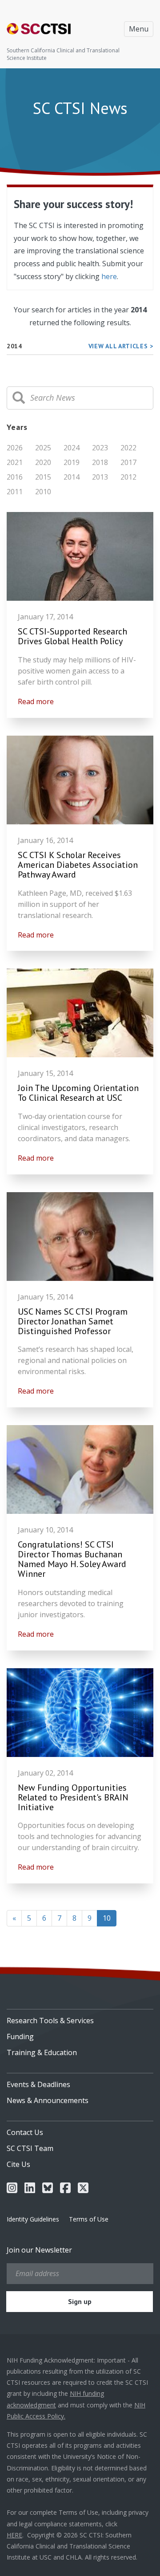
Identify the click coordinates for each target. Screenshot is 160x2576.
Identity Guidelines (33, 2219)
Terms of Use (89, 2219)
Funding (20, 2036)
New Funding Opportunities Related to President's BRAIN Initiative (73, 1797)
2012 (128, 477)
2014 (72, 477)
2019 (72, 462)
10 (110, 1918)
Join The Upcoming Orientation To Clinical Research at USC (78, 1093)
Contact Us (25, 2132)
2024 (72, 448)
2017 (128, 462)
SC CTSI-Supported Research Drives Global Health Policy (72, 636)
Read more (36, 701)
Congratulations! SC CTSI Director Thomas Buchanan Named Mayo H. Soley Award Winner (72, 1559)
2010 (43, 492)
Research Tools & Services (50, 2021)
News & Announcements (48, 2100)
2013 (100, 477)
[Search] (19, 398)
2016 (15, 477)
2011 (15, 492)
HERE (14, 2535)
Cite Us (18, 2164)
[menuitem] (80, 2017)
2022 (128, 448)
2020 (43, 462)
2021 (15, 462)
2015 (43, 477)
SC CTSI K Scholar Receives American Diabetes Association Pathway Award (78, 865)
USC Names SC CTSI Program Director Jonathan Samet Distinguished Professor (73, 1321)
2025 (43, 448)
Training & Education (42, 2052)
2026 (15, 448)
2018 (100, 462)
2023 (100, 448)
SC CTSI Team (30, 2148)
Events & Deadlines (38, 2084)
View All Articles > (121, 346)
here (109, 276)
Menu (139, 29)
